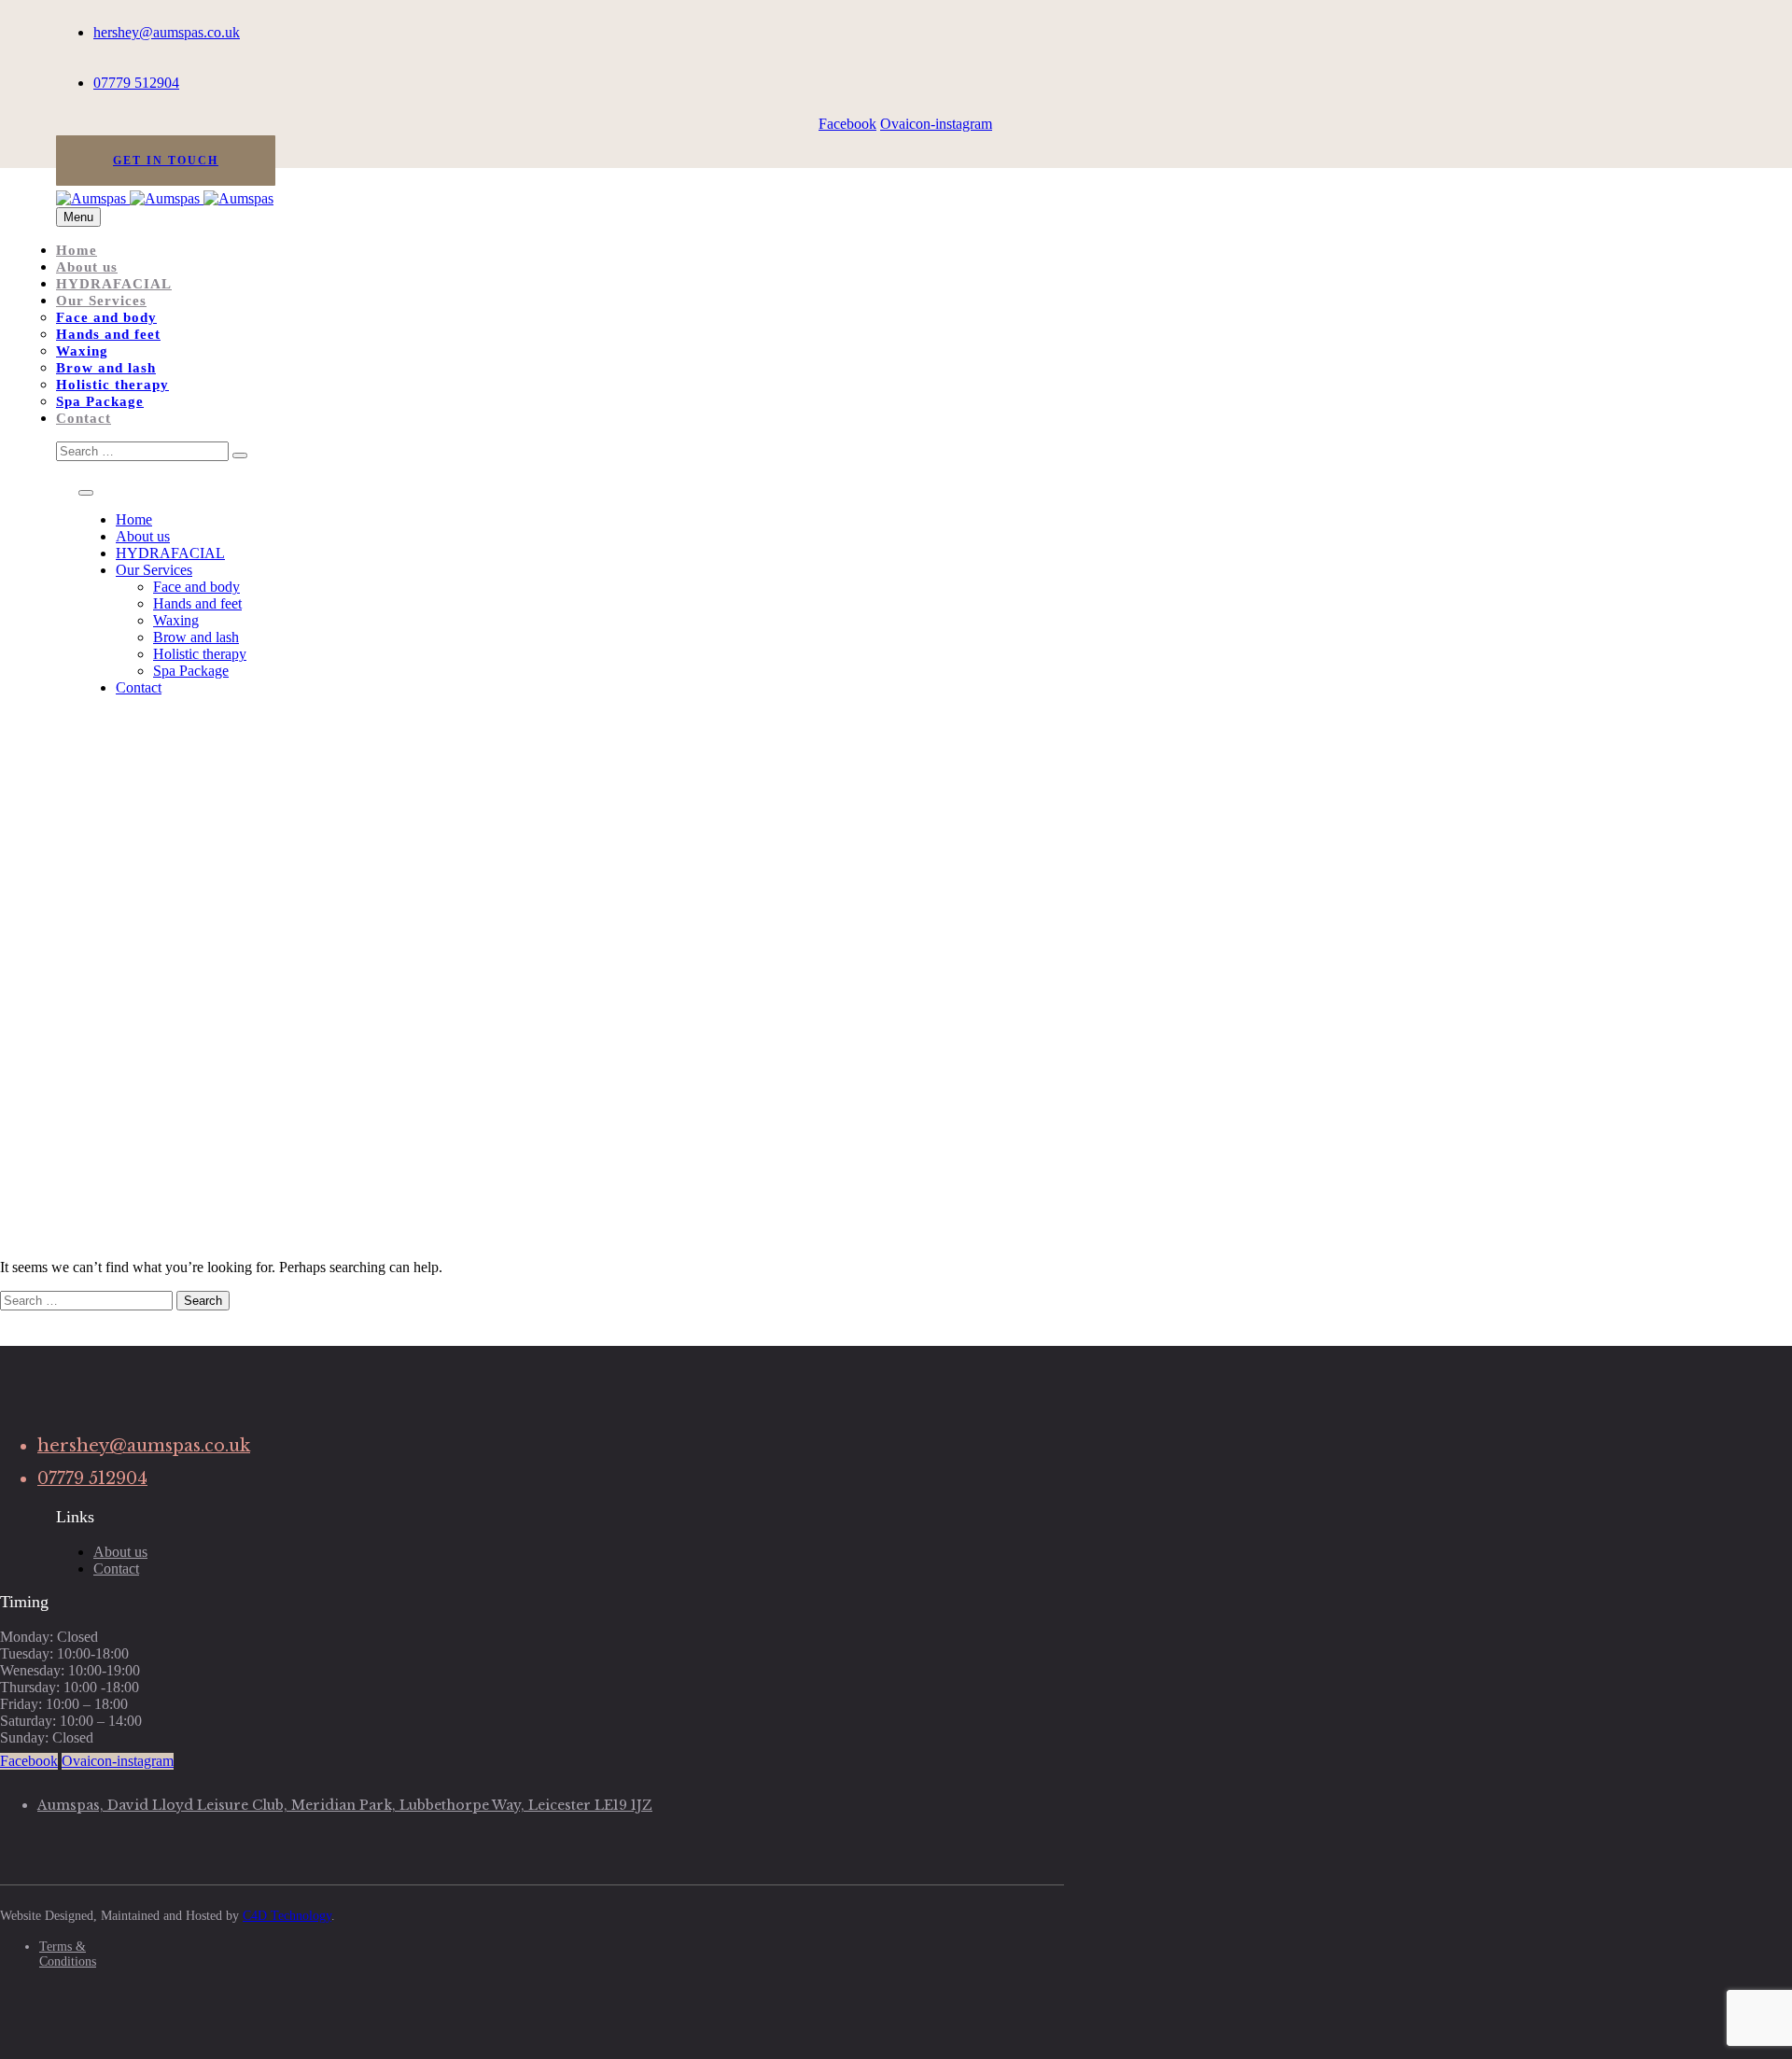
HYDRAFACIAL (114, 284)
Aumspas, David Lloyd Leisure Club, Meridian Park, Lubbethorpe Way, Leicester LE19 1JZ (345, 1805)
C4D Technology (287, 1916)
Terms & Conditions (68, 1954)
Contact (84, 418)
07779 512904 (136, 83)
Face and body (106, 317)
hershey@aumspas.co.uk (167, 32)
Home (77, 250)
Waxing (82, 351)
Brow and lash (106, 368)
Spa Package (100, 401)
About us (87, 267)
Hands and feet (108, 334)
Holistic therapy (112, 385)
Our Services (101, 301)
